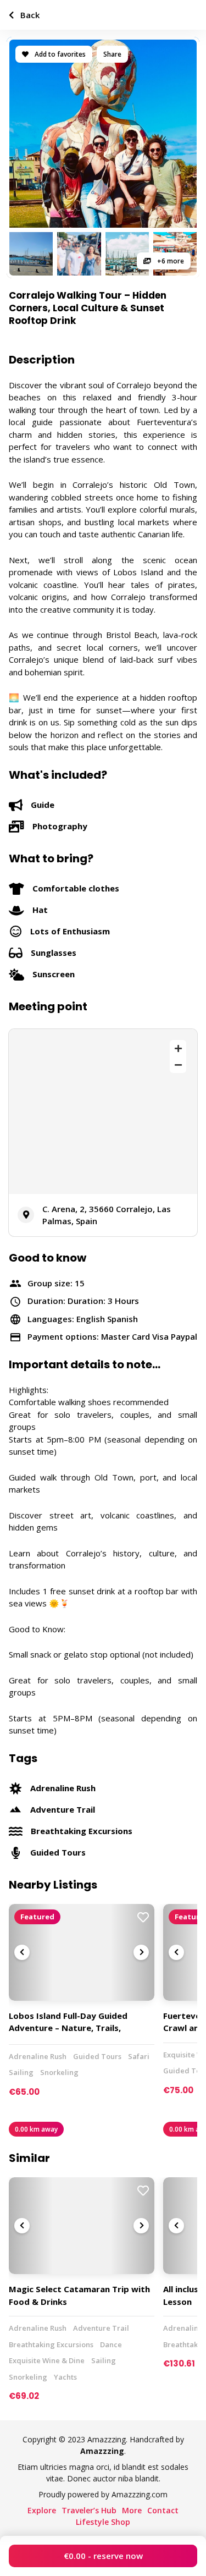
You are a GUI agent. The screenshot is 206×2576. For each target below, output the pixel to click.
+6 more (170, 261)
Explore (42, 2510)
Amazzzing (102, 2451)
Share (112, 54)
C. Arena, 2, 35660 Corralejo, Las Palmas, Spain (107, 1215)
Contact (163, 2510)
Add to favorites (59, 54)
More (132, 2510)
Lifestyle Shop (103, 2522)
